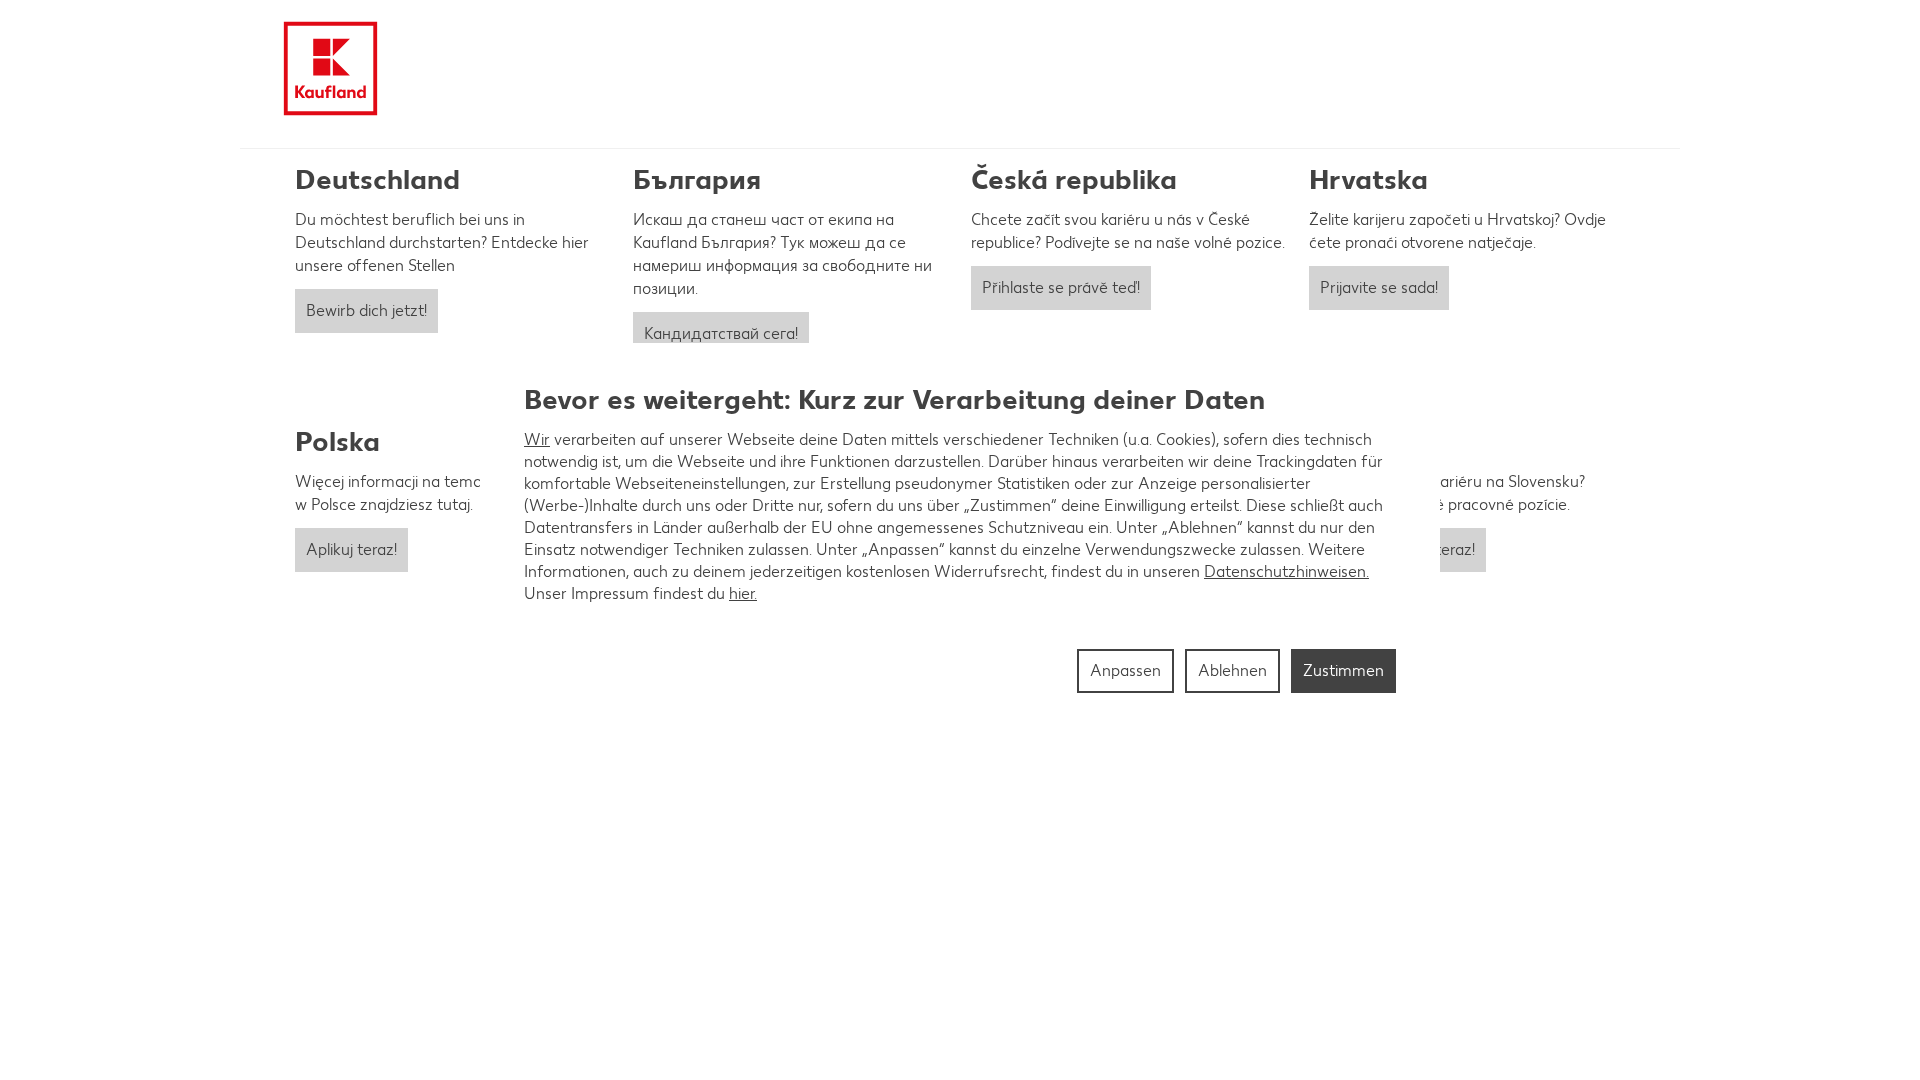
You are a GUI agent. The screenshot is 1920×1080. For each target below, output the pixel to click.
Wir (537, 439)
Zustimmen (1343, 670)
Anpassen (1125, 670)
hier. (743, 593)
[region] (960, 540)
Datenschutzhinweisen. (1286, 571)
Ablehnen (1232, 670)
